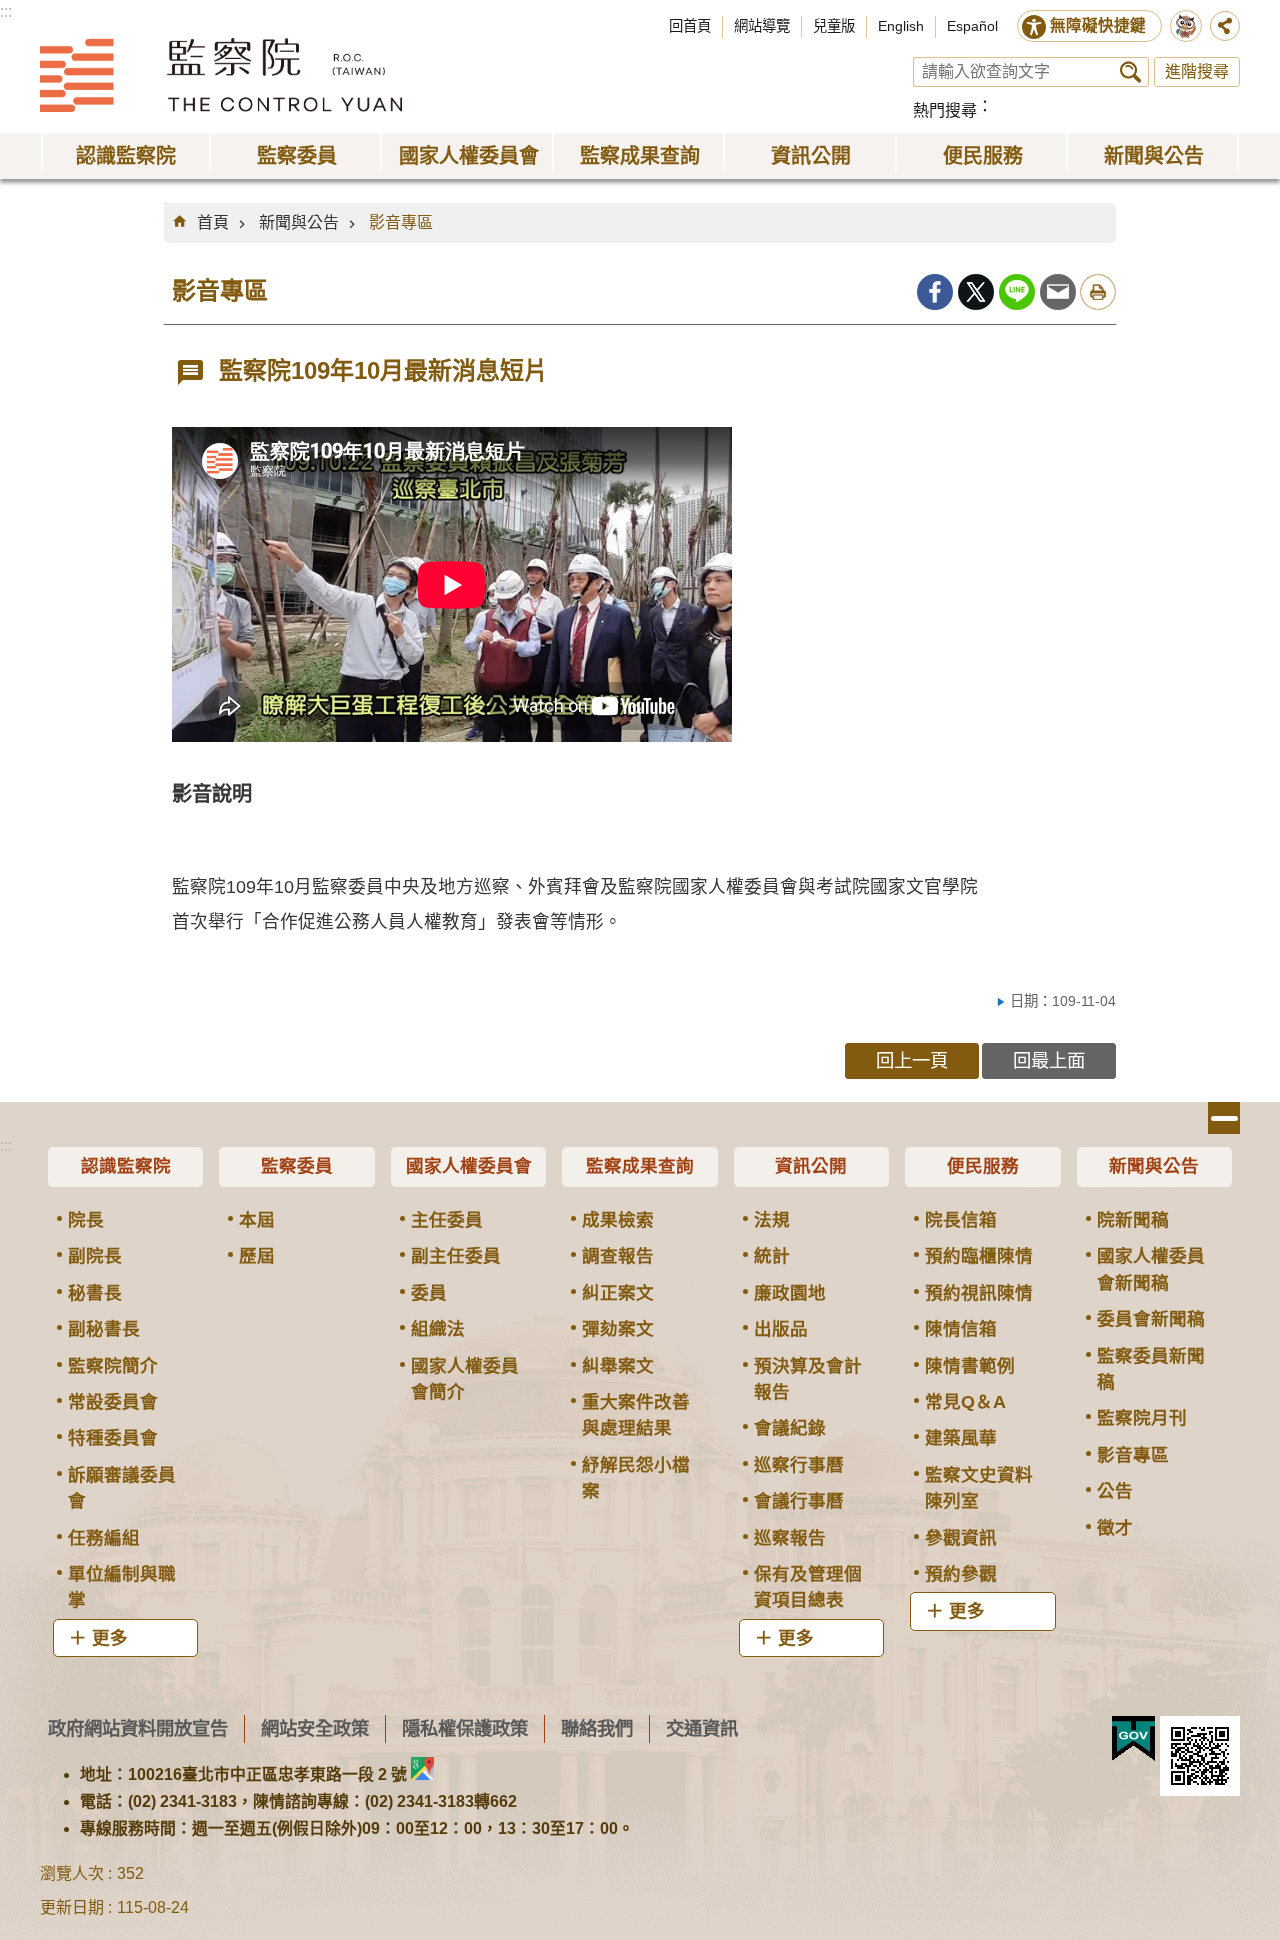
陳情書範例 (970, 1366)
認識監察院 (126, 1166)
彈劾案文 (618, 1329)
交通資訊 (702, 1728)
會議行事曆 (799, 1501)
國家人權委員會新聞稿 (1151, 1269)
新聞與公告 (299, 222)
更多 (110, 1638)
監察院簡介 (113, 1366)
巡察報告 (790, 1538)
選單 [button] (1224, 1118)
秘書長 (95, 1293)
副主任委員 (456, 1256)
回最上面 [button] (1049, 1060)
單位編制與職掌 (122, 1587)
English (901, 26)
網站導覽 (762, 26)
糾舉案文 (618, 1366)
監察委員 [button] (297, 156)
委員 (429, 1293)
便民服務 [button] (983, 156)
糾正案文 (618, 1293)
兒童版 (834, 26)
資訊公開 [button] (811, 156)
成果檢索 (618, 1220)
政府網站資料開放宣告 (138, 1728)
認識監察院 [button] (126, 156)
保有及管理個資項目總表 (808, 1587)
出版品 (781, 1329)
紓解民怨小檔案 (636, 1478)
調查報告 (618, 1256)
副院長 (95, 1256)
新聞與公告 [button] (1154, 156)
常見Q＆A (965, 1402)
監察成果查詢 (640, 1166)
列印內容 (1098, 292)
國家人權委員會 (469, 1166)
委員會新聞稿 (1151, 1319)
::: (6, 11)
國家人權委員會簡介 (465, 1379)
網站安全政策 (315, 1728)
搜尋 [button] (1130, 72)
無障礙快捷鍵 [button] (1098, 25)
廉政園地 (790, 1293)
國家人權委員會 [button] (469, 156)
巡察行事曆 (799, 1465)
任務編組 (104, 1538)
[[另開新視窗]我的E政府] (1133, 1739)
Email (1058, 292)
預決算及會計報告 (808, 1379)
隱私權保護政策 (465, 1728)
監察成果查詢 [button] (640, 156)
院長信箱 (961, 1220)
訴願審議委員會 (122, 1488)
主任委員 (447, 1220)
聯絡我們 (597, 1728)
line (1017, 292)
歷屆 (257, 1256)
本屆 (257, 1220)
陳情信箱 (961, 1329)
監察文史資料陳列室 (979, 1488)
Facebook (935, 292)
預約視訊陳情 (979, 1293)
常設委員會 (113, 1402)
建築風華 (961, 1438)
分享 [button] (1225, 26)
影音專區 (401, 222)
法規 (772, 1220)
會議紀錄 (790, 1428)
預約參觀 (961, 1574)
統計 (772, 1256)
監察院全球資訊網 (221, 75)
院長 (86, 1220)
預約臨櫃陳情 (979, 1256)
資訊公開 (811, 1166)
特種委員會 (113, 1438)
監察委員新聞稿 (1151, 1369)
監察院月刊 (1142, 1418)
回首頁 (690, 26)
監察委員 (297, 1166)
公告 (1115, 1491)
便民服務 (983, 1166)
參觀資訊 (961, 1538)
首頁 (213, 222)
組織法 (438, 1329)
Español (972, 26)
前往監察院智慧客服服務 (1186, 26)
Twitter (976, 292)
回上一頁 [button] (912, 1060)
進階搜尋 (1197, 71)
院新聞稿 (1133, 1220)
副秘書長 (104, 1329)
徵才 (1115, 1528)
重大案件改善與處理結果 (636, 1415)
